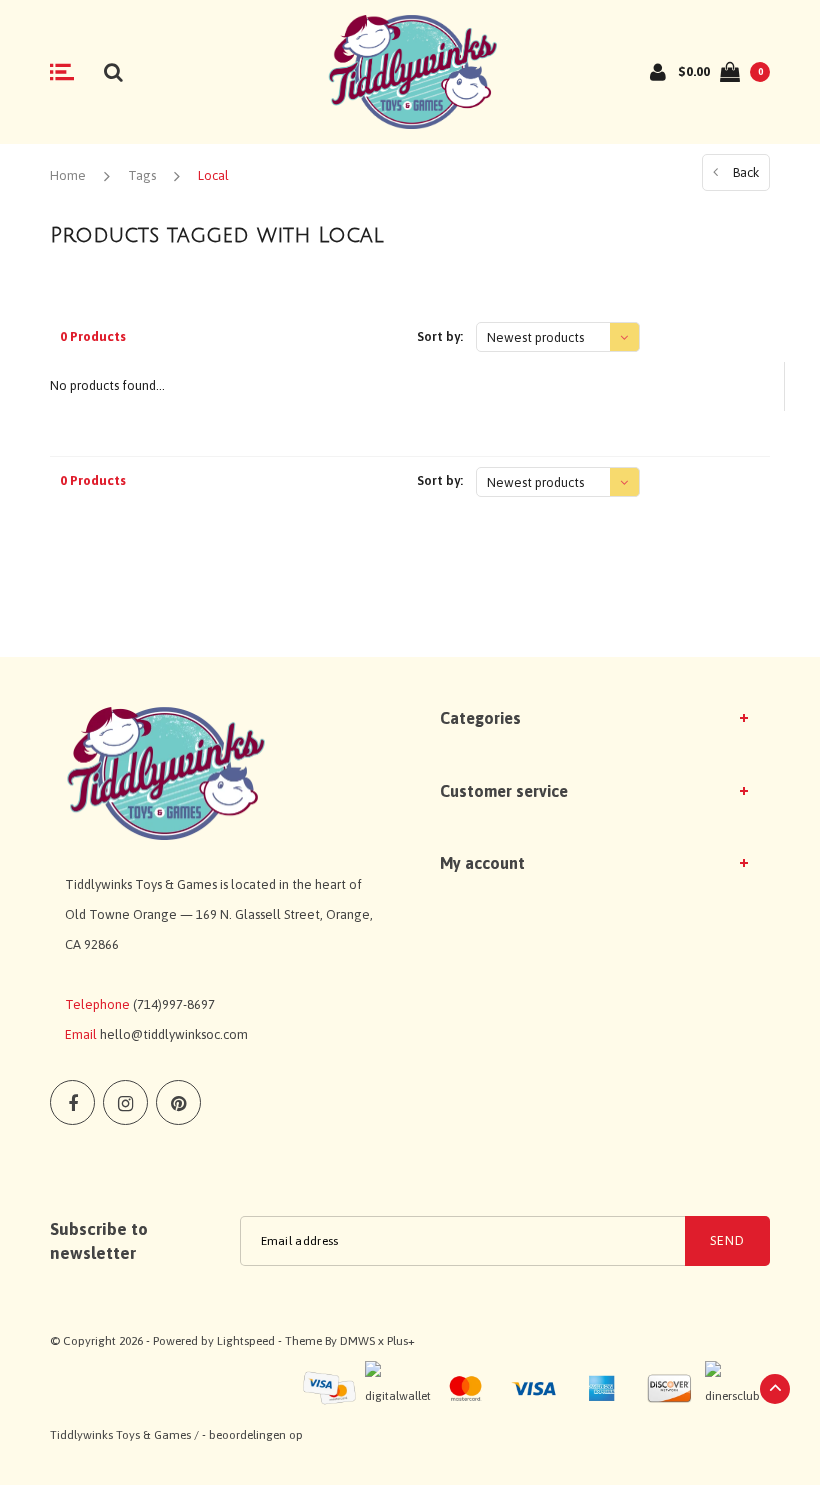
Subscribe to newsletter (99, 1241)
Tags (142, 175)
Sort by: (440, 336)
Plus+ (401, 1341)
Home (68, 175)
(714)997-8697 (174, 1004)
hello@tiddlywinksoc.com (174, 1034)
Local (213, 175)
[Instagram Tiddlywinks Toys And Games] (125, 1102)
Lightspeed (246, 1341)
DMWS (357, 1341)
